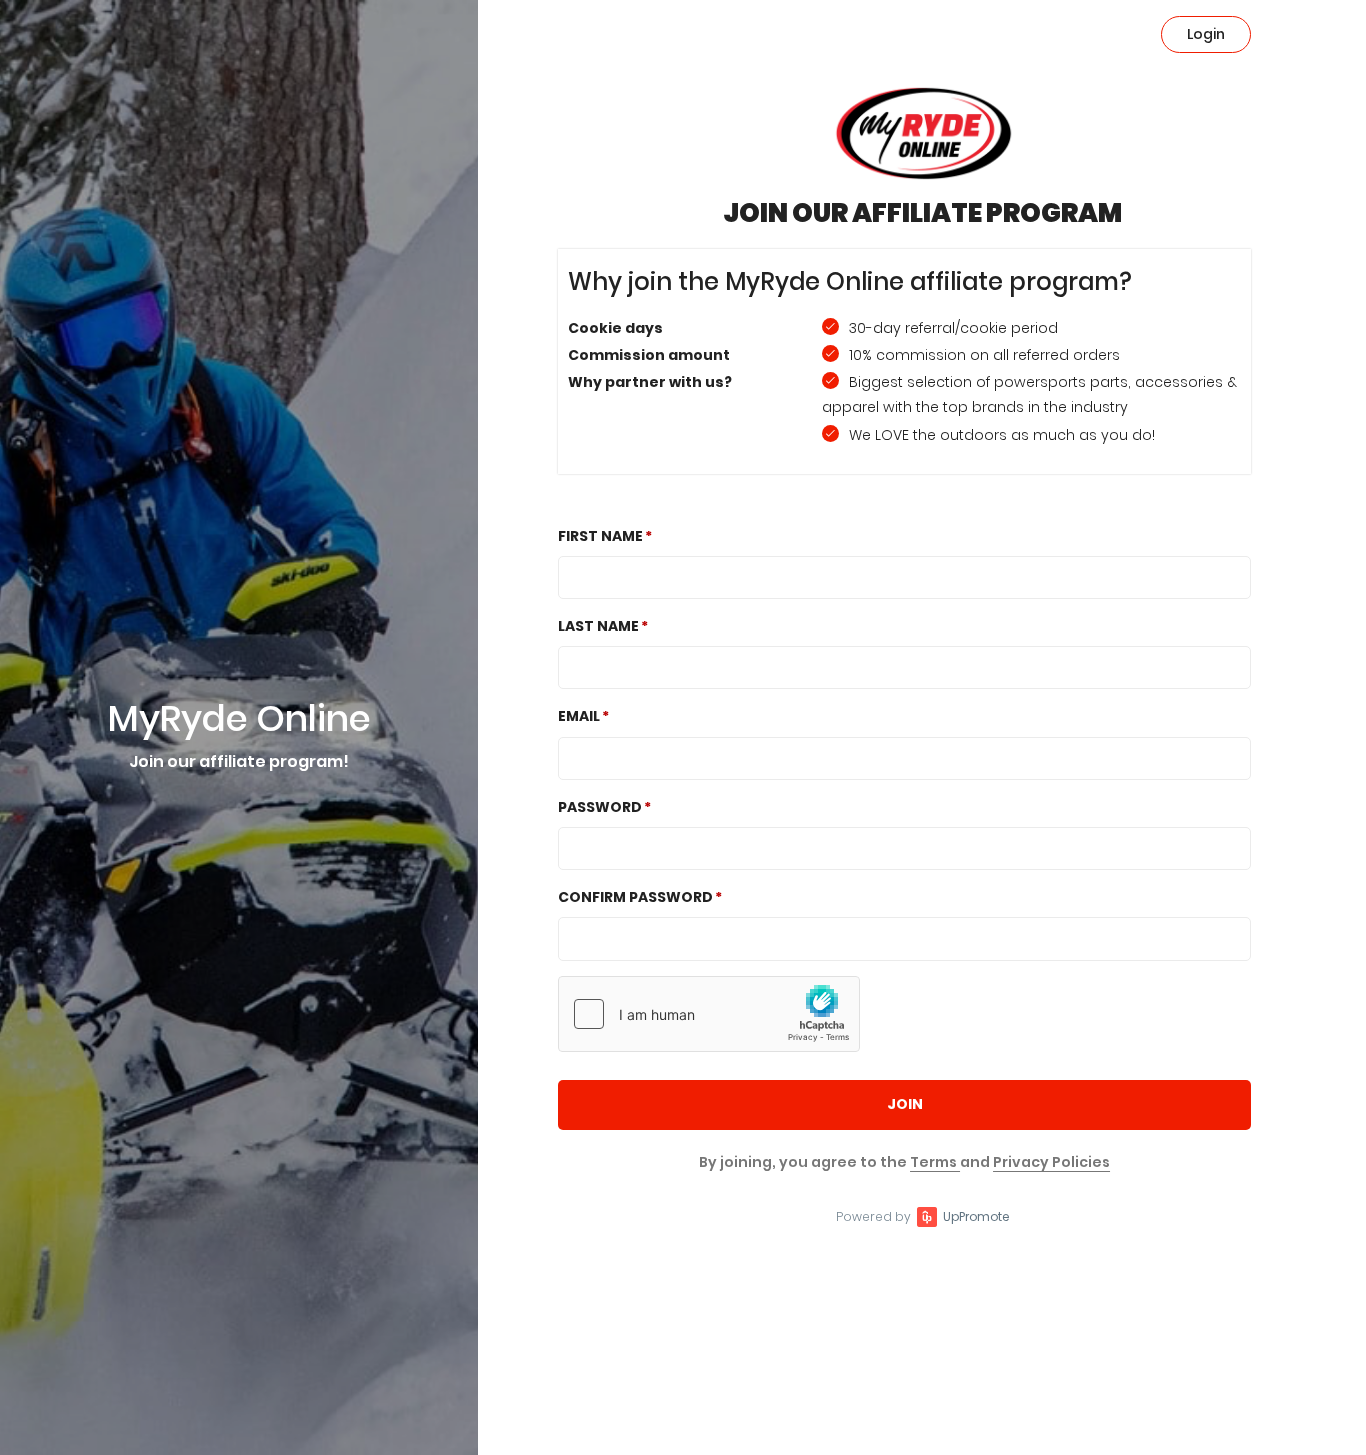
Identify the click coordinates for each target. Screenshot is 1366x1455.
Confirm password (635, 897)
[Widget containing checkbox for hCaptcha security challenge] (709, 1014)
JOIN (905, 1104)
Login (1206, 34)
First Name (600, 536)
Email (579, 716)
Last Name (598, 626)
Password (600, 807)
